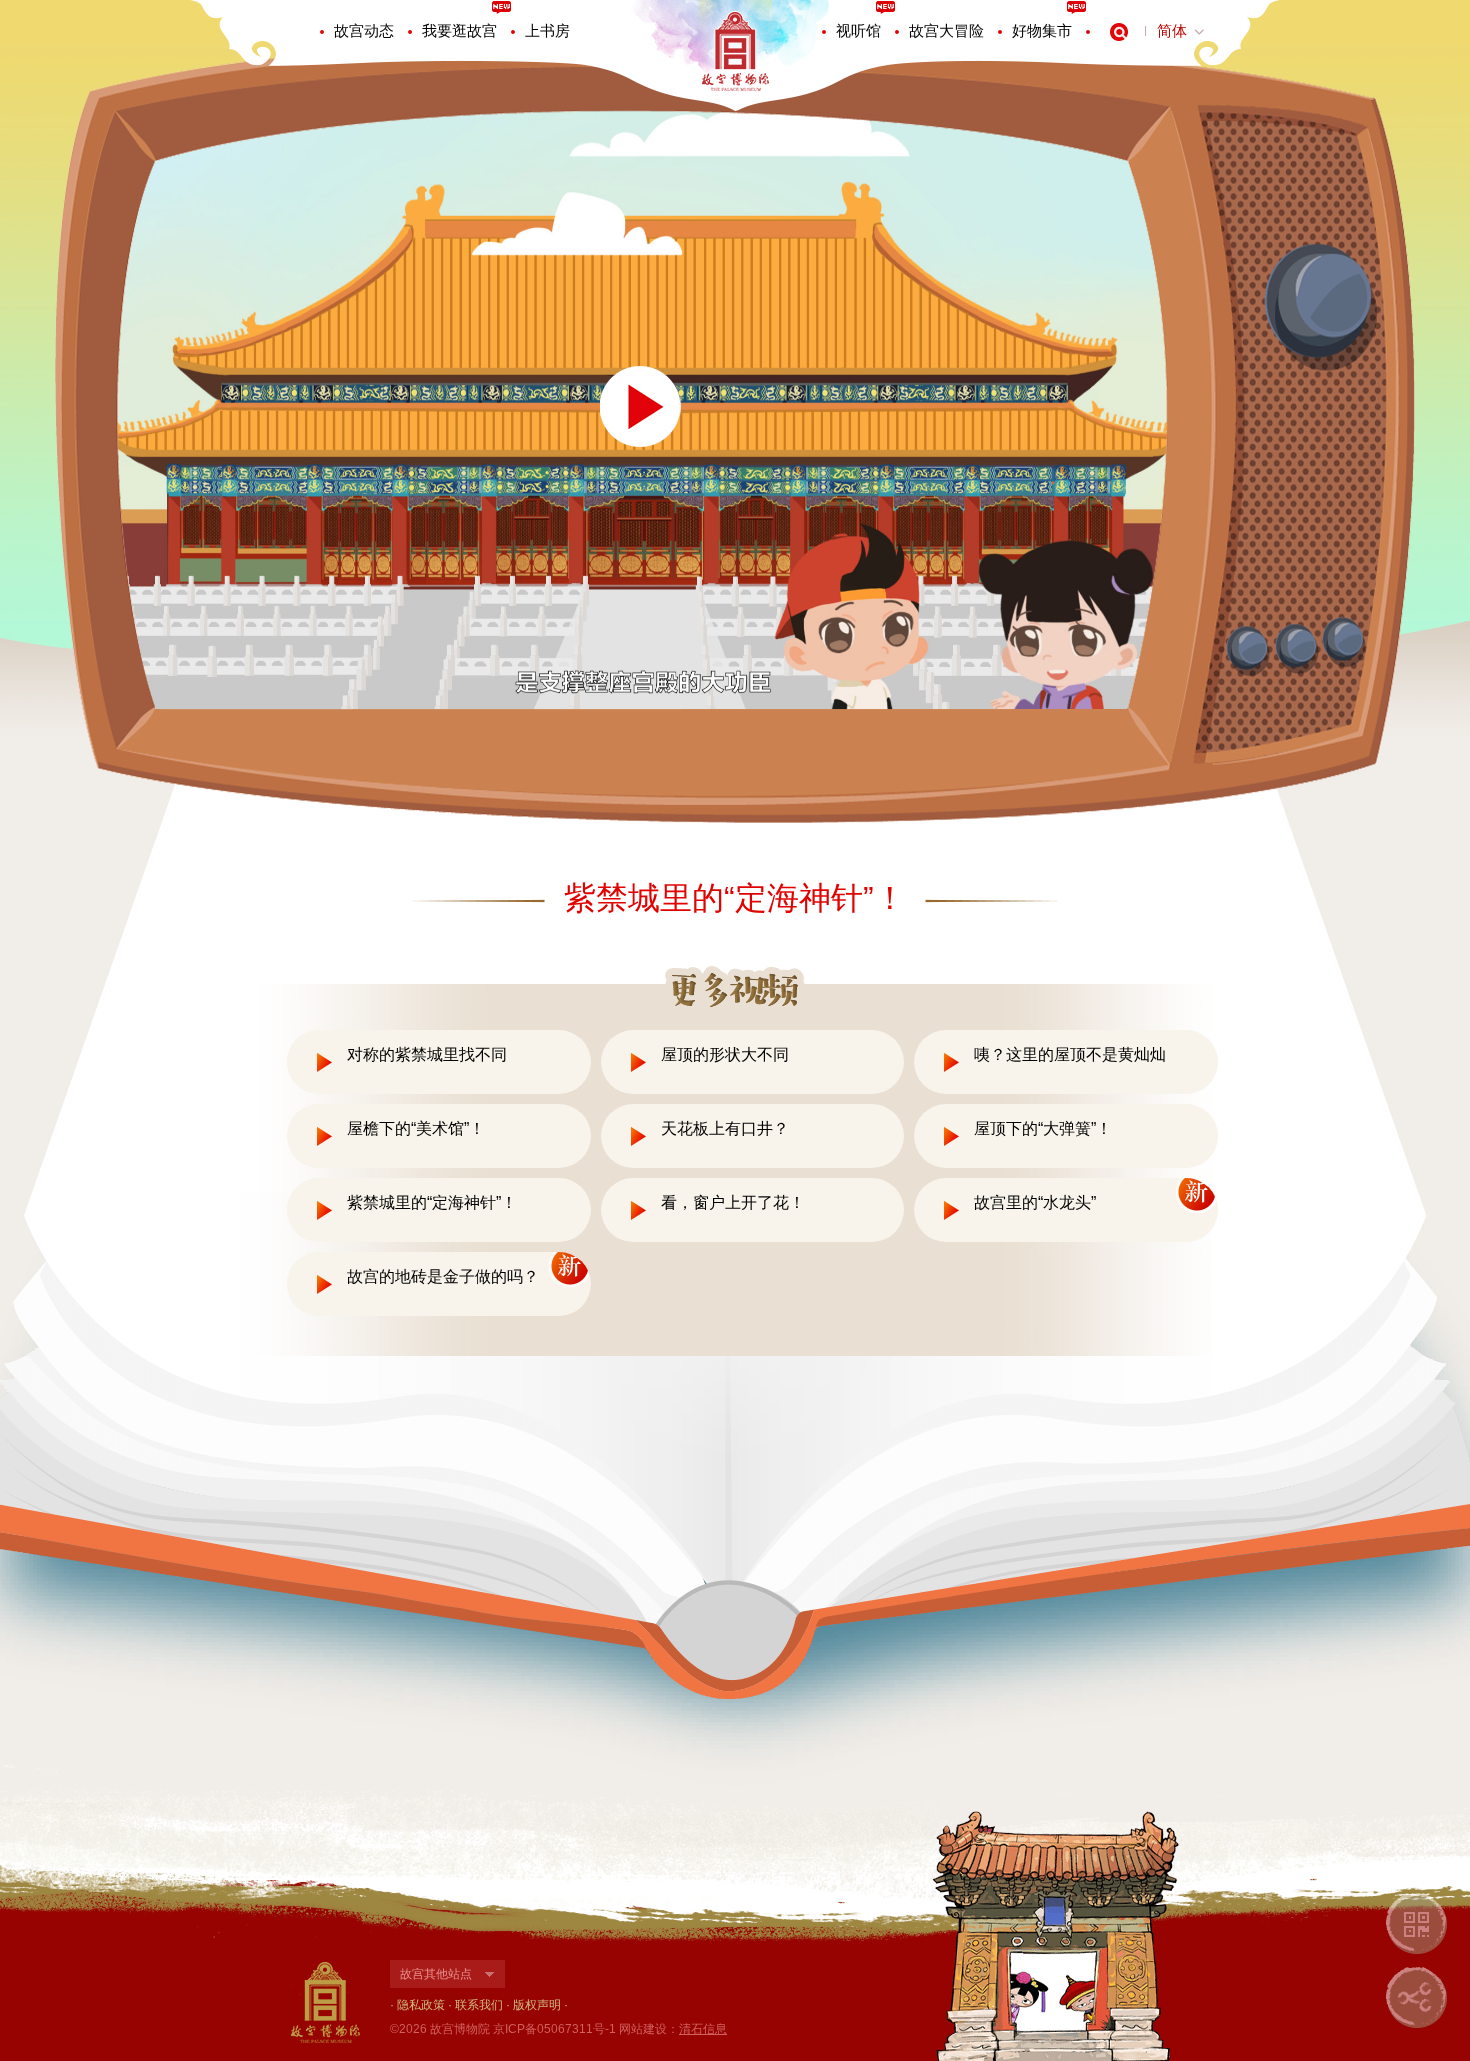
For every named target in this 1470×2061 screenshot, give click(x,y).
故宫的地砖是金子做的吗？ (443, 1276)
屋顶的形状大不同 (725, 1054)
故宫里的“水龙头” (1035, 1202)
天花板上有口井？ (725, 1128)
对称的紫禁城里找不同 (427, 1054)
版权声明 (537, 2005)
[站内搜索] (1119, 32)
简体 (1172, 30)
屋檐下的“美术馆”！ (416, 1128)
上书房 (547, 30)
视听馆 (858, 30)
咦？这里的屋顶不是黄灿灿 (1070, 1054)
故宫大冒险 (946, 30)
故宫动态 (364, 30)
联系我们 (479, 2005)
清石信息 (703, 2029)
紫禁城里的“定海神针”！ (432, 1202)
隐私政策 (421, 2005)
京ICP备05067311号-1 (554, 2029)
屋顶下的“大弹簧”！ (1043, 1128)
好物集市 (1042, 30)
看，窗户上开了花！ (733, 1202)
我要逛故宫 (459, 30)
